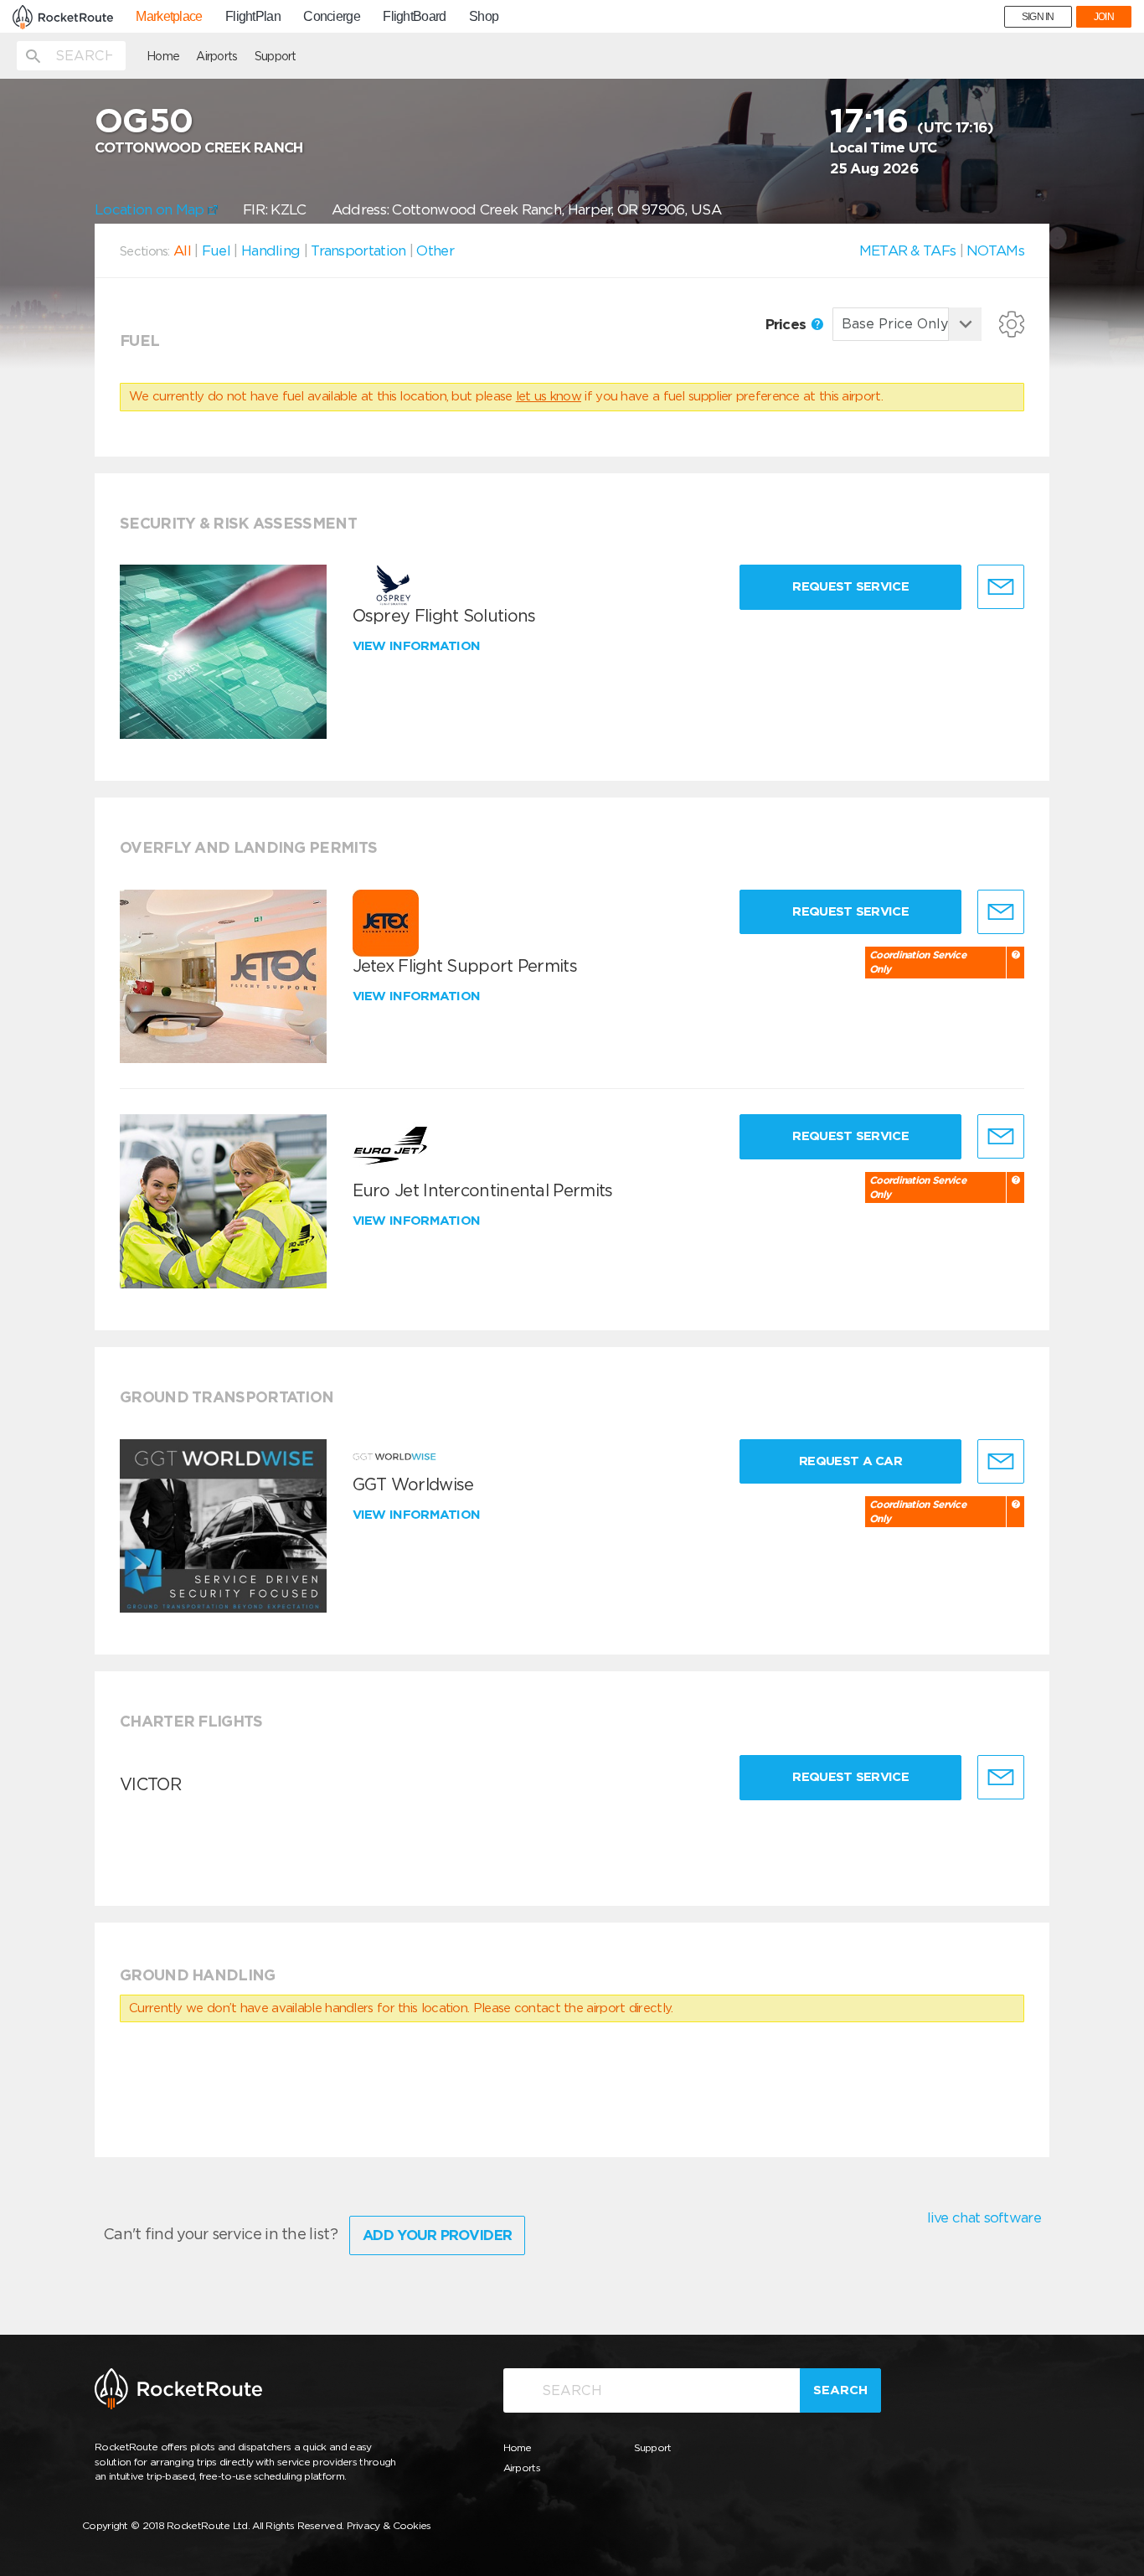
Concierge (332, 17)
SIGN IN (1038, 17)
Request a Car (850, 1461)
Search (840, 2390)
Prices (788, 324)
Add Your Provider (437, 2235)
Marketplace (169, 17)
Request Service (850, 586)
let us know (549, 396)
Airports (216, 56)
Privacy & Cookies (389, 2525)
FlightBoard (414, 17)
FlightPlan (253, 17)
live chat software (984, 2217)
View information (418, 646)
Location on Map (151, 209)
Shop (484, 17)
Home (163, 56)
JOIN (1104, 17)
